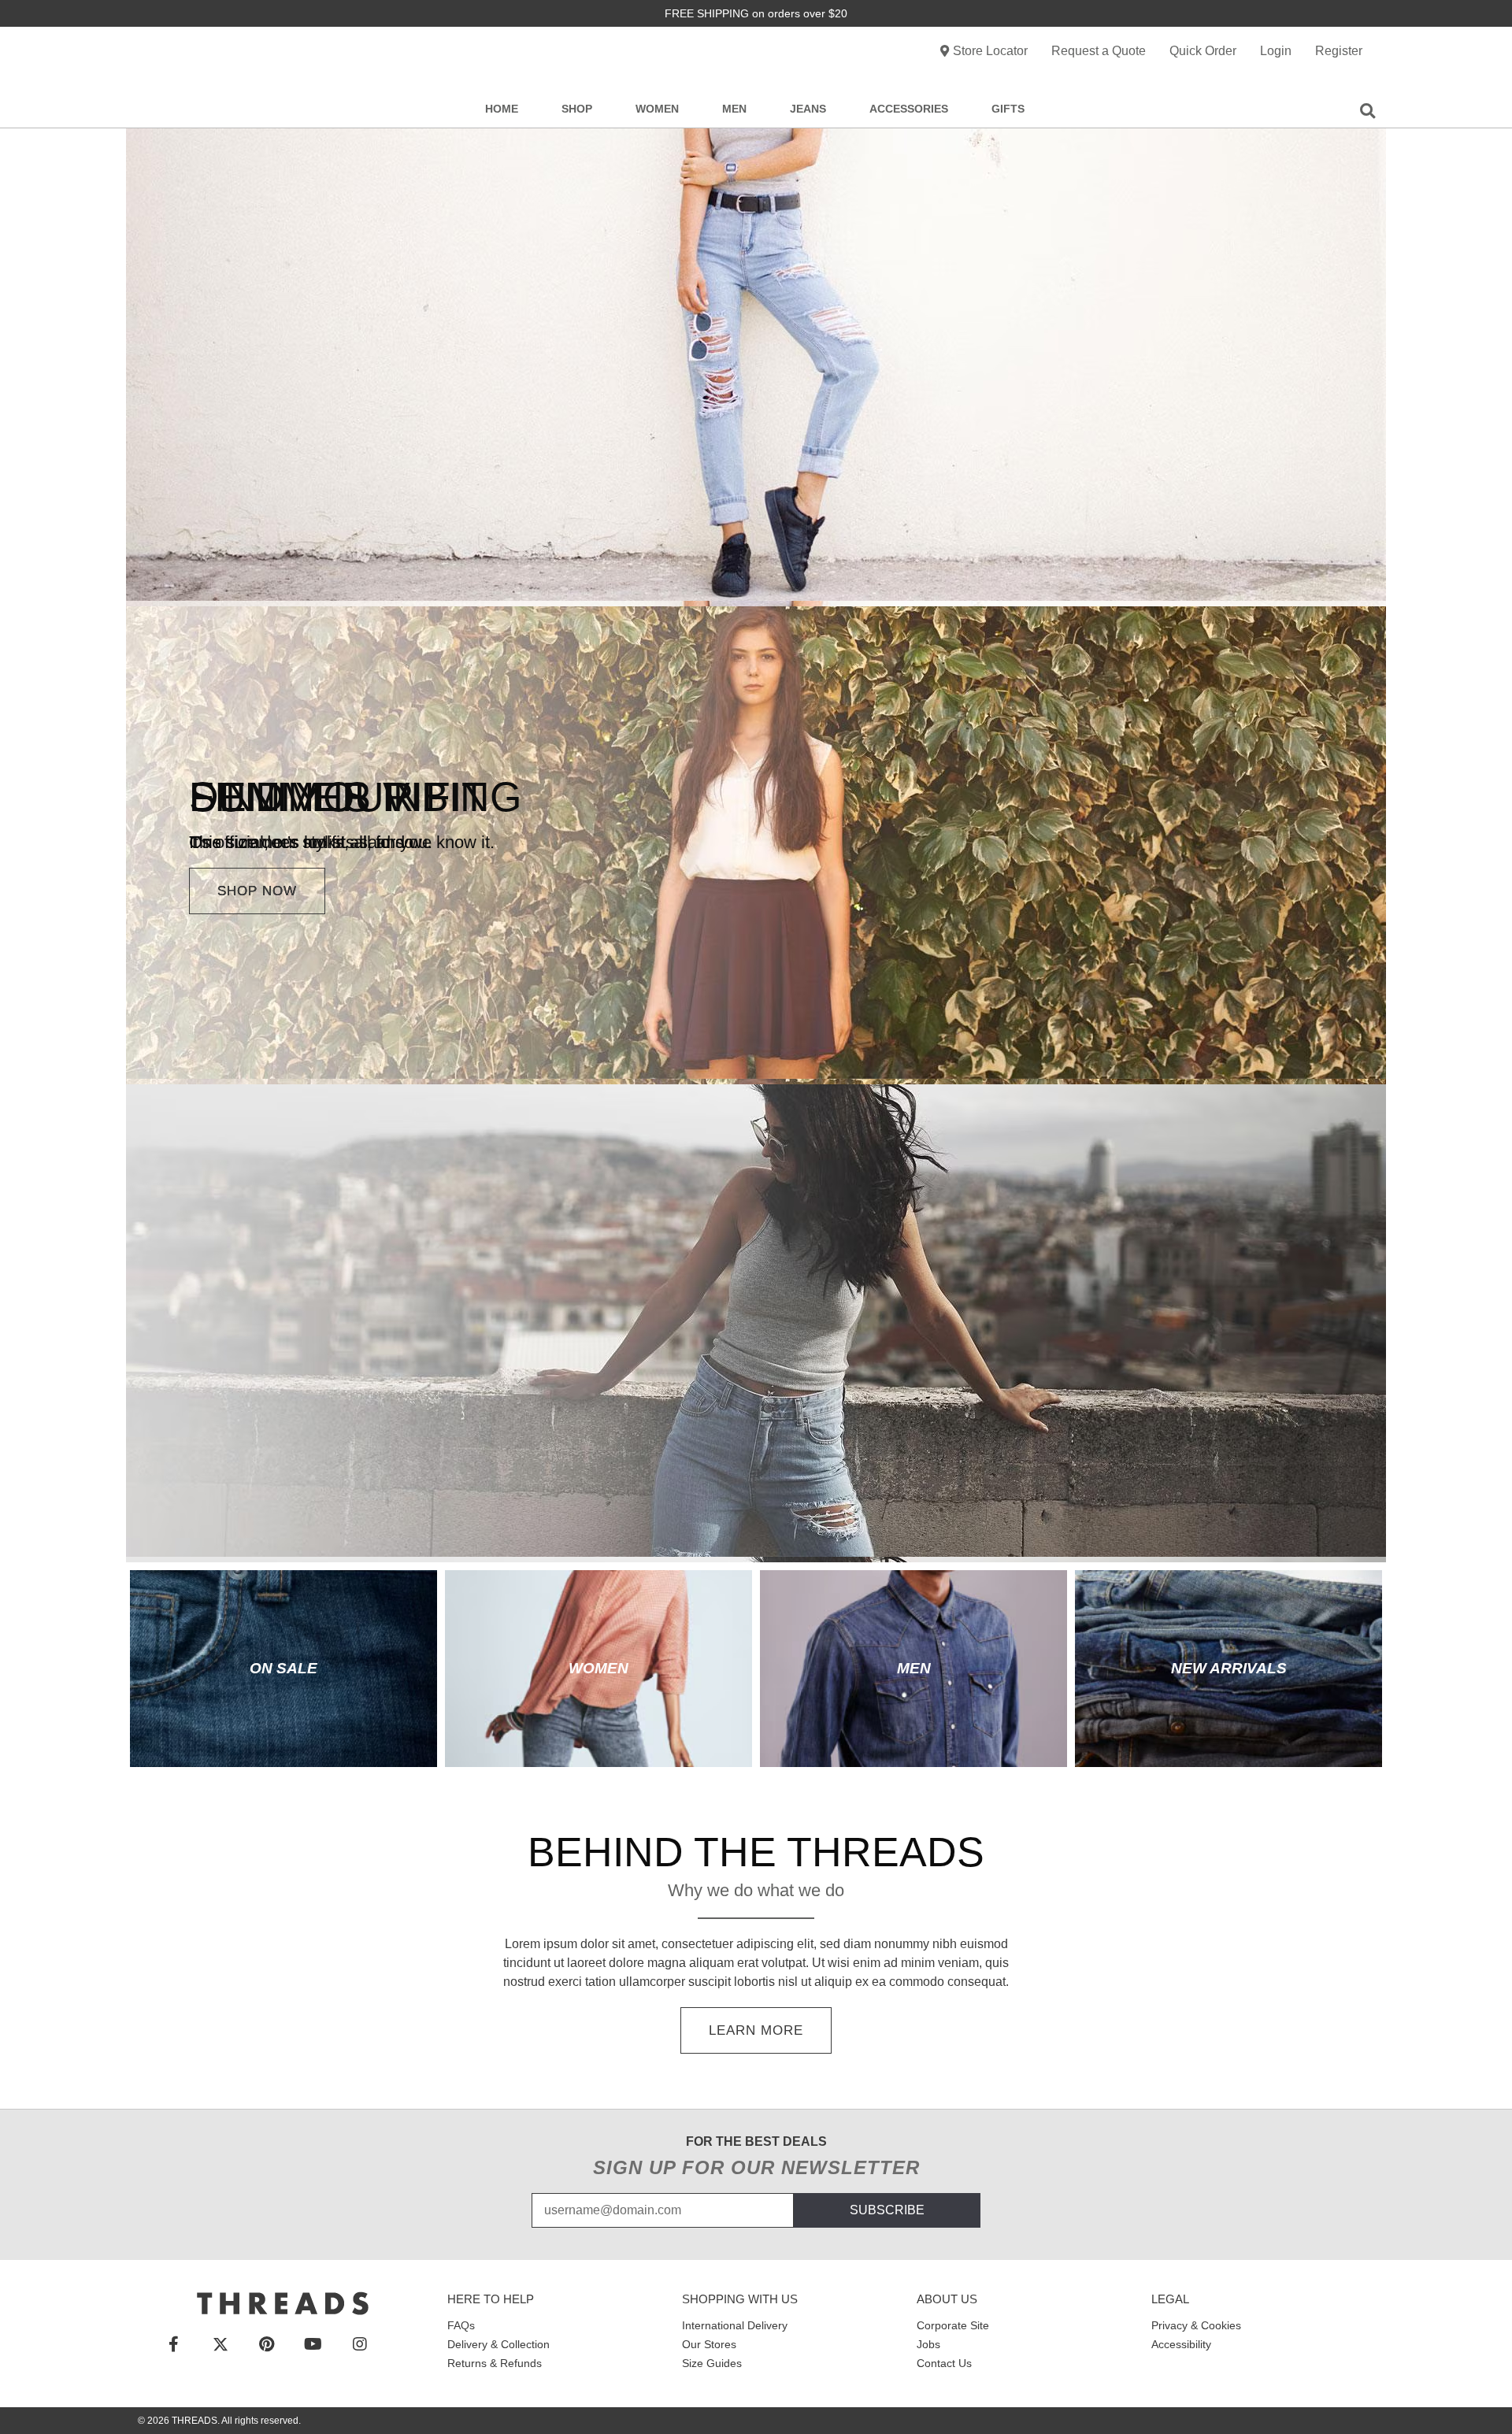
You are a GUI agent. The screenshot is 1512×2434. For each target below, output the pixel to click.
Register (1339, 51)
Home (502, 109)
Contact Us (944, 2363)
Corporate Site (953, 2325)
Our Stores (709, 2344)
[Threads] (283, 2303)
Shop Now (257, 891)
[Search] (1367, 109)
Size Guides (712, 2363)
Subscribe (887, 2210)
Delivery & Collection (498, 2344)
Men (734, 109)
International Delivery (735, 2325)
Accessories (909, 109)
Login (1276, 51)
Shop (577, 109)
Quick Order (1203, 51)
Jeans (808, 109)
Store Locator (990, 51)
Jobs (928, 2344)
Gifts (1008, 109)
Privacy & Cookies (1196, 2325)
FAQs (461, 2325)
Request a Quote (1099, 51)
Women (657, 109)
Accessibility (1181, 2344)
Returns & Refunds (495, 2363)
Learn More (756, 2030)
